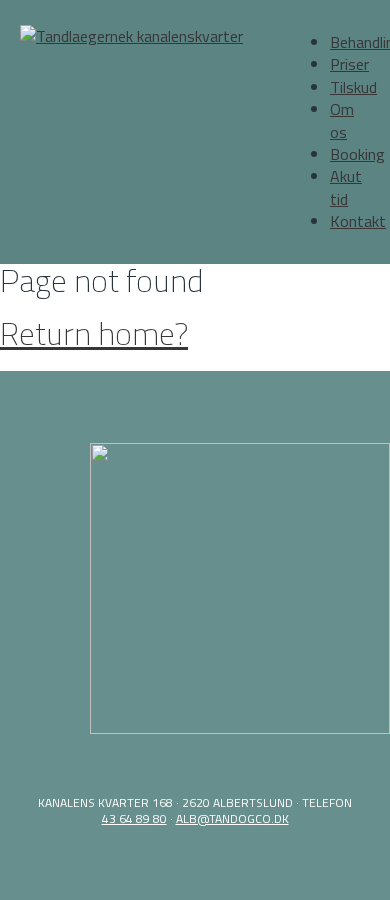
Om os (342, 120)
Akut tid (346, 187)
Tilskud (353, 87)
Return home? (94, 333)
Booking (357, 154)
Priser (349, 64)
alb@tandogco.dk (232, 818)
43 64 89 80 (134, 818)
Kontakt (358, 221)
